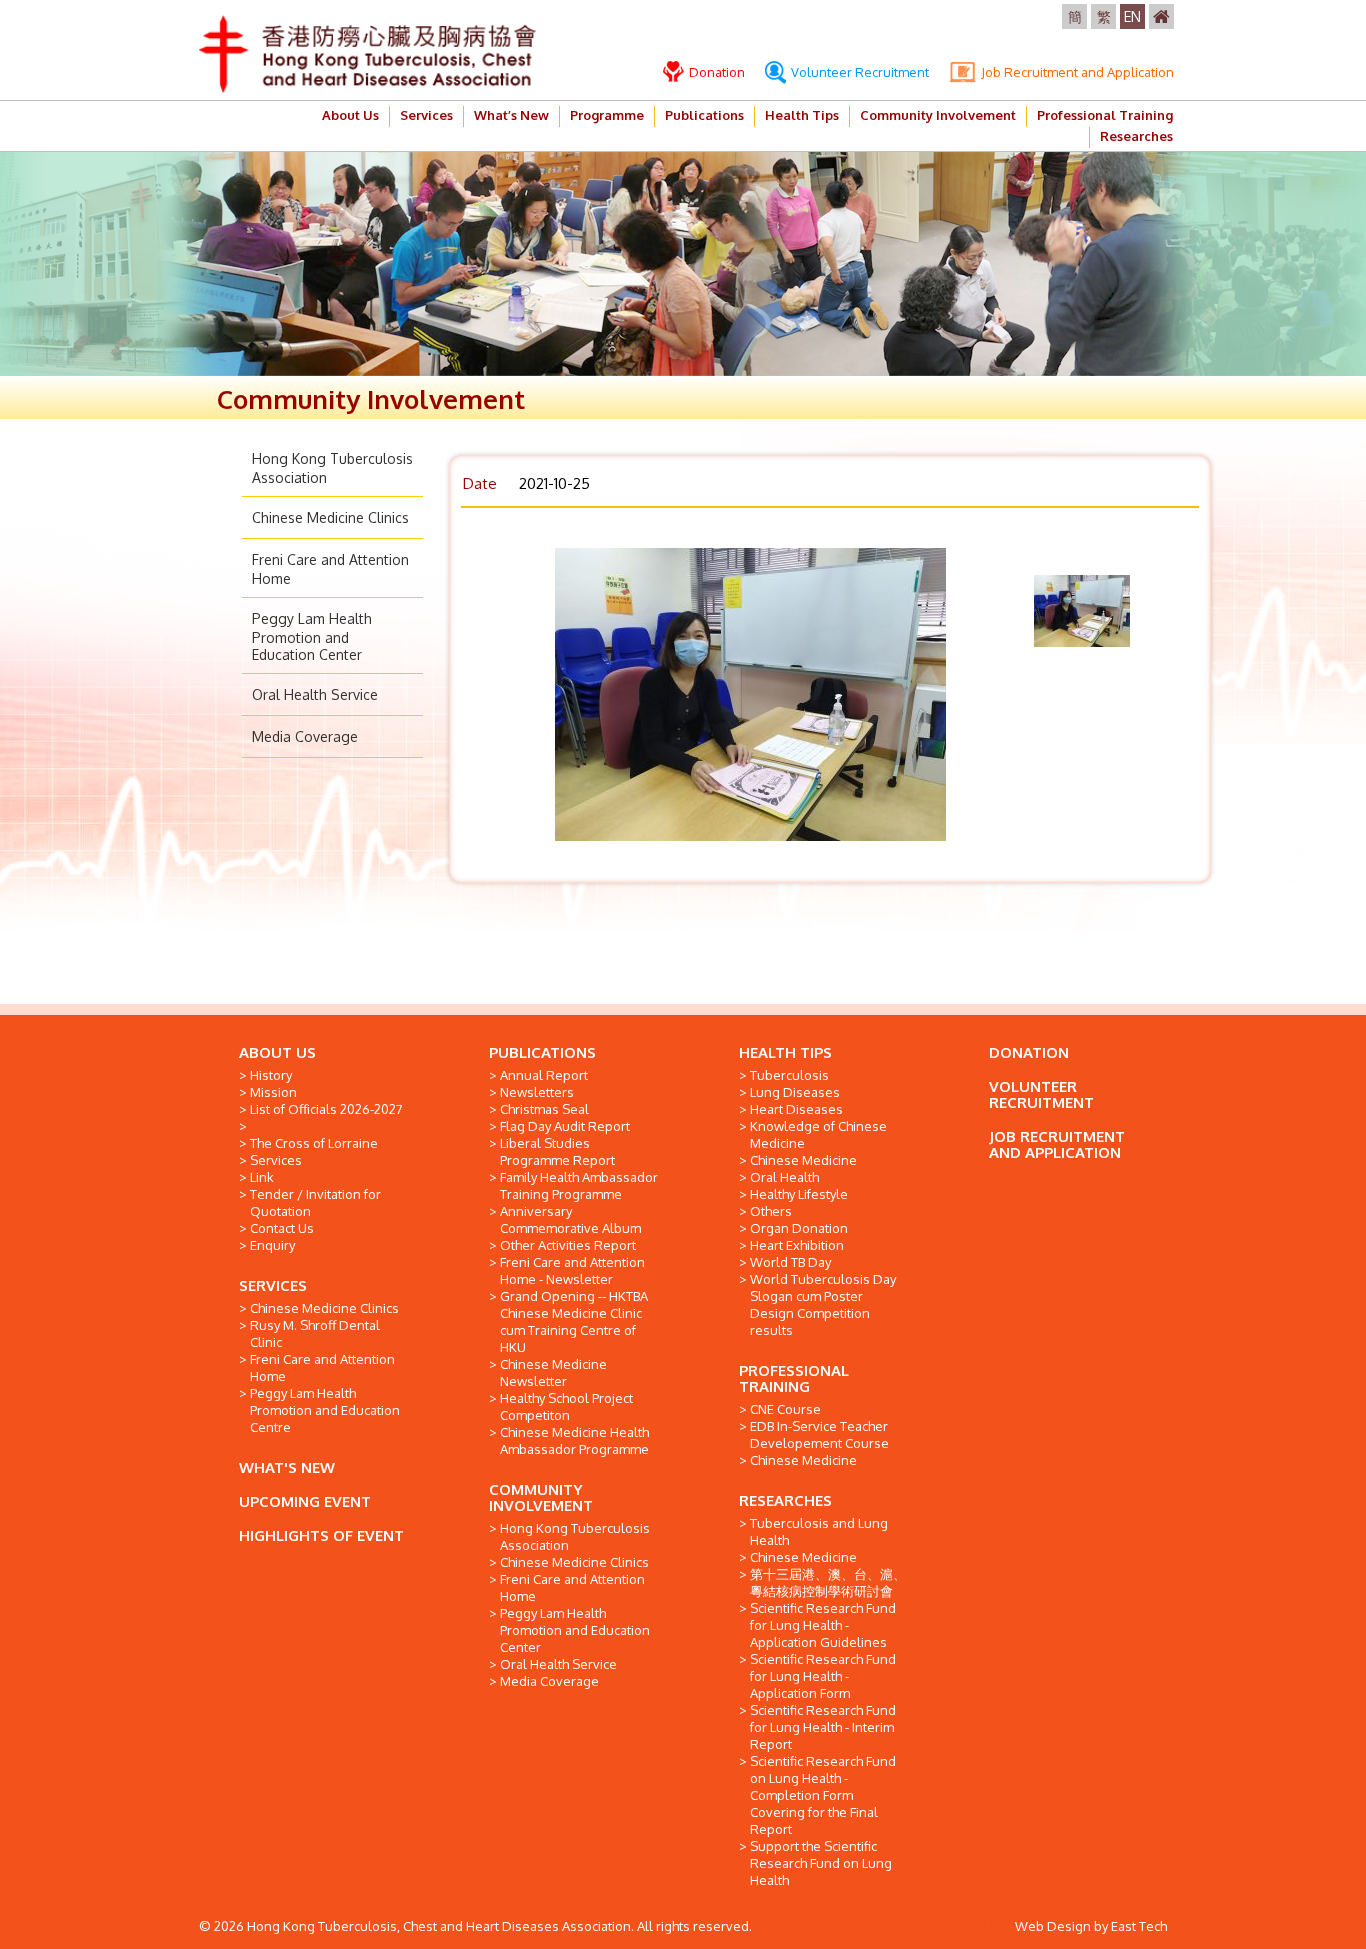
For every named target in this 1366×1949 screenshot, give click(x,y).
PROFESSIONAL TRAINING (794, 1378)
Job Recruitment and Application (1076, 72)
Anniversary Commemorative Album (570, 1219)
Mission (273, 1092)
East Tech (1139, 1926)
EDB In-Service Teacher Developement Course (819, 1434)
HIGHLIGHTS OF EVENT (321, 1535)
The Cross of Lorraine (314, 1143)
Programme (607, 115)
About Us (350, 115)
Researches (1136, 136)
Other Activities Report (568, 1245)
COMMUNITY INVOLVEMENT (541, 1497)
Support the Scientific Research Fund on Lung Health (821, 1863)
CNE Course (785, 1409)
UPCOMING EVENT (305, 1501)
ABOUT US (277, 1052)
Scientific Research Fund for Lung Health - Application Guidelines (823, 1625)
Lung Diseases (795, 1092)
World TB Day (790, 1262)
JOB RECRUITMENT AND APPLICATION (1057, 1144)
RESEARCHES (785, 1500)
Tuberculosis (789, 1075)
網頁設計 (911, 1926)
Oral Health (784, 1177)
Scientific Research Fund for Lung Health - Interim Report (823, 1727)
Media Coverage (305, 736)
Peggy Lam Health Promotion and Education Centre (325, 1410)
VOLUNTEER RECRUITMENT (1041, 1094)
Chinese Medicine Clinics (330, 517)
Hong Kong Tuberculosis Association (575, 1536)
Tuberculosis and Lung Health (819, 1531)
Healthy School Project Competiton (566, 1406)
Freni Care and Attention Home (322, 1367)
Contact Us (282, 1228)
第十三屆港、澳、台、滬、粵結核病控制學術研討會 (828, 1582)
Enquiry (272, 1245)
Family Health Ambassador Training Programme (579, 1185)
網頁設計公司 (976, 1926)
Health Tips (802, 115)
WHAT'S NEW (287, 1467)
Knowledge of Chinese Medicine (818, 1134)
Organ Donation (799, 1228)
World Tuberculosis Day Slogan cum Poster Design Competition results (823, 1304)
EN (1132, 16)
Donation (715, 72)
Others (771, 1211)
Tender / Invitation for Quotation (315, 1202)
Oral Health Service (315, 694)
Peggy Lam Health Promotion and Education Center (312, 636)
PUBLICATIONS (542, 1052)
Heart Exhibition (797, 1245)
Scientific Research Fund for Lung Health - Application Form (823, 1676)
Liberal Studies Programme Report (557, 1151)
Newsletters (537, 1092)
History (271, 1075)
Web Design (1053, 1926)
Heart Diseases (796, 1109)
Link (262, 1177)
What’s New (511, 115)
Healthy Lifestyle (799, 1194)
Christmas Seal (544, 1109)
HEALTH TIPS (785, 1052)
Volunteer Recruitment (858, 72)
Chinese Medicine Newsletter (553, 1372)
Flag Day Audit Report (565, 1126)
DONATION (1029, 1052)
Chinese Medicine (803, 1160)
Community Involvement (938, 115)
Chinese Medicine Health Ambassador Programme (574, 1440)
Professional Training (1105, 115)
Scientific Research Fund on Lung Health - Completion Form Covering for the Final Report (823, 1795)
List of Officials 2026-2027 (326, 1109)
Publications (704, 115)
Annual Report (544, 1075)
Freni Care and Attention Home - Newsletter (572, 1270)
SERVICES (273, 1285)
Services (426, 115)
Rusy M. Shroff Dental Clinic (315, 1333)
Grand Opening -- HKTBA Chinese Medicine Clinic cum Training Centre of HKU (574, 1321)
